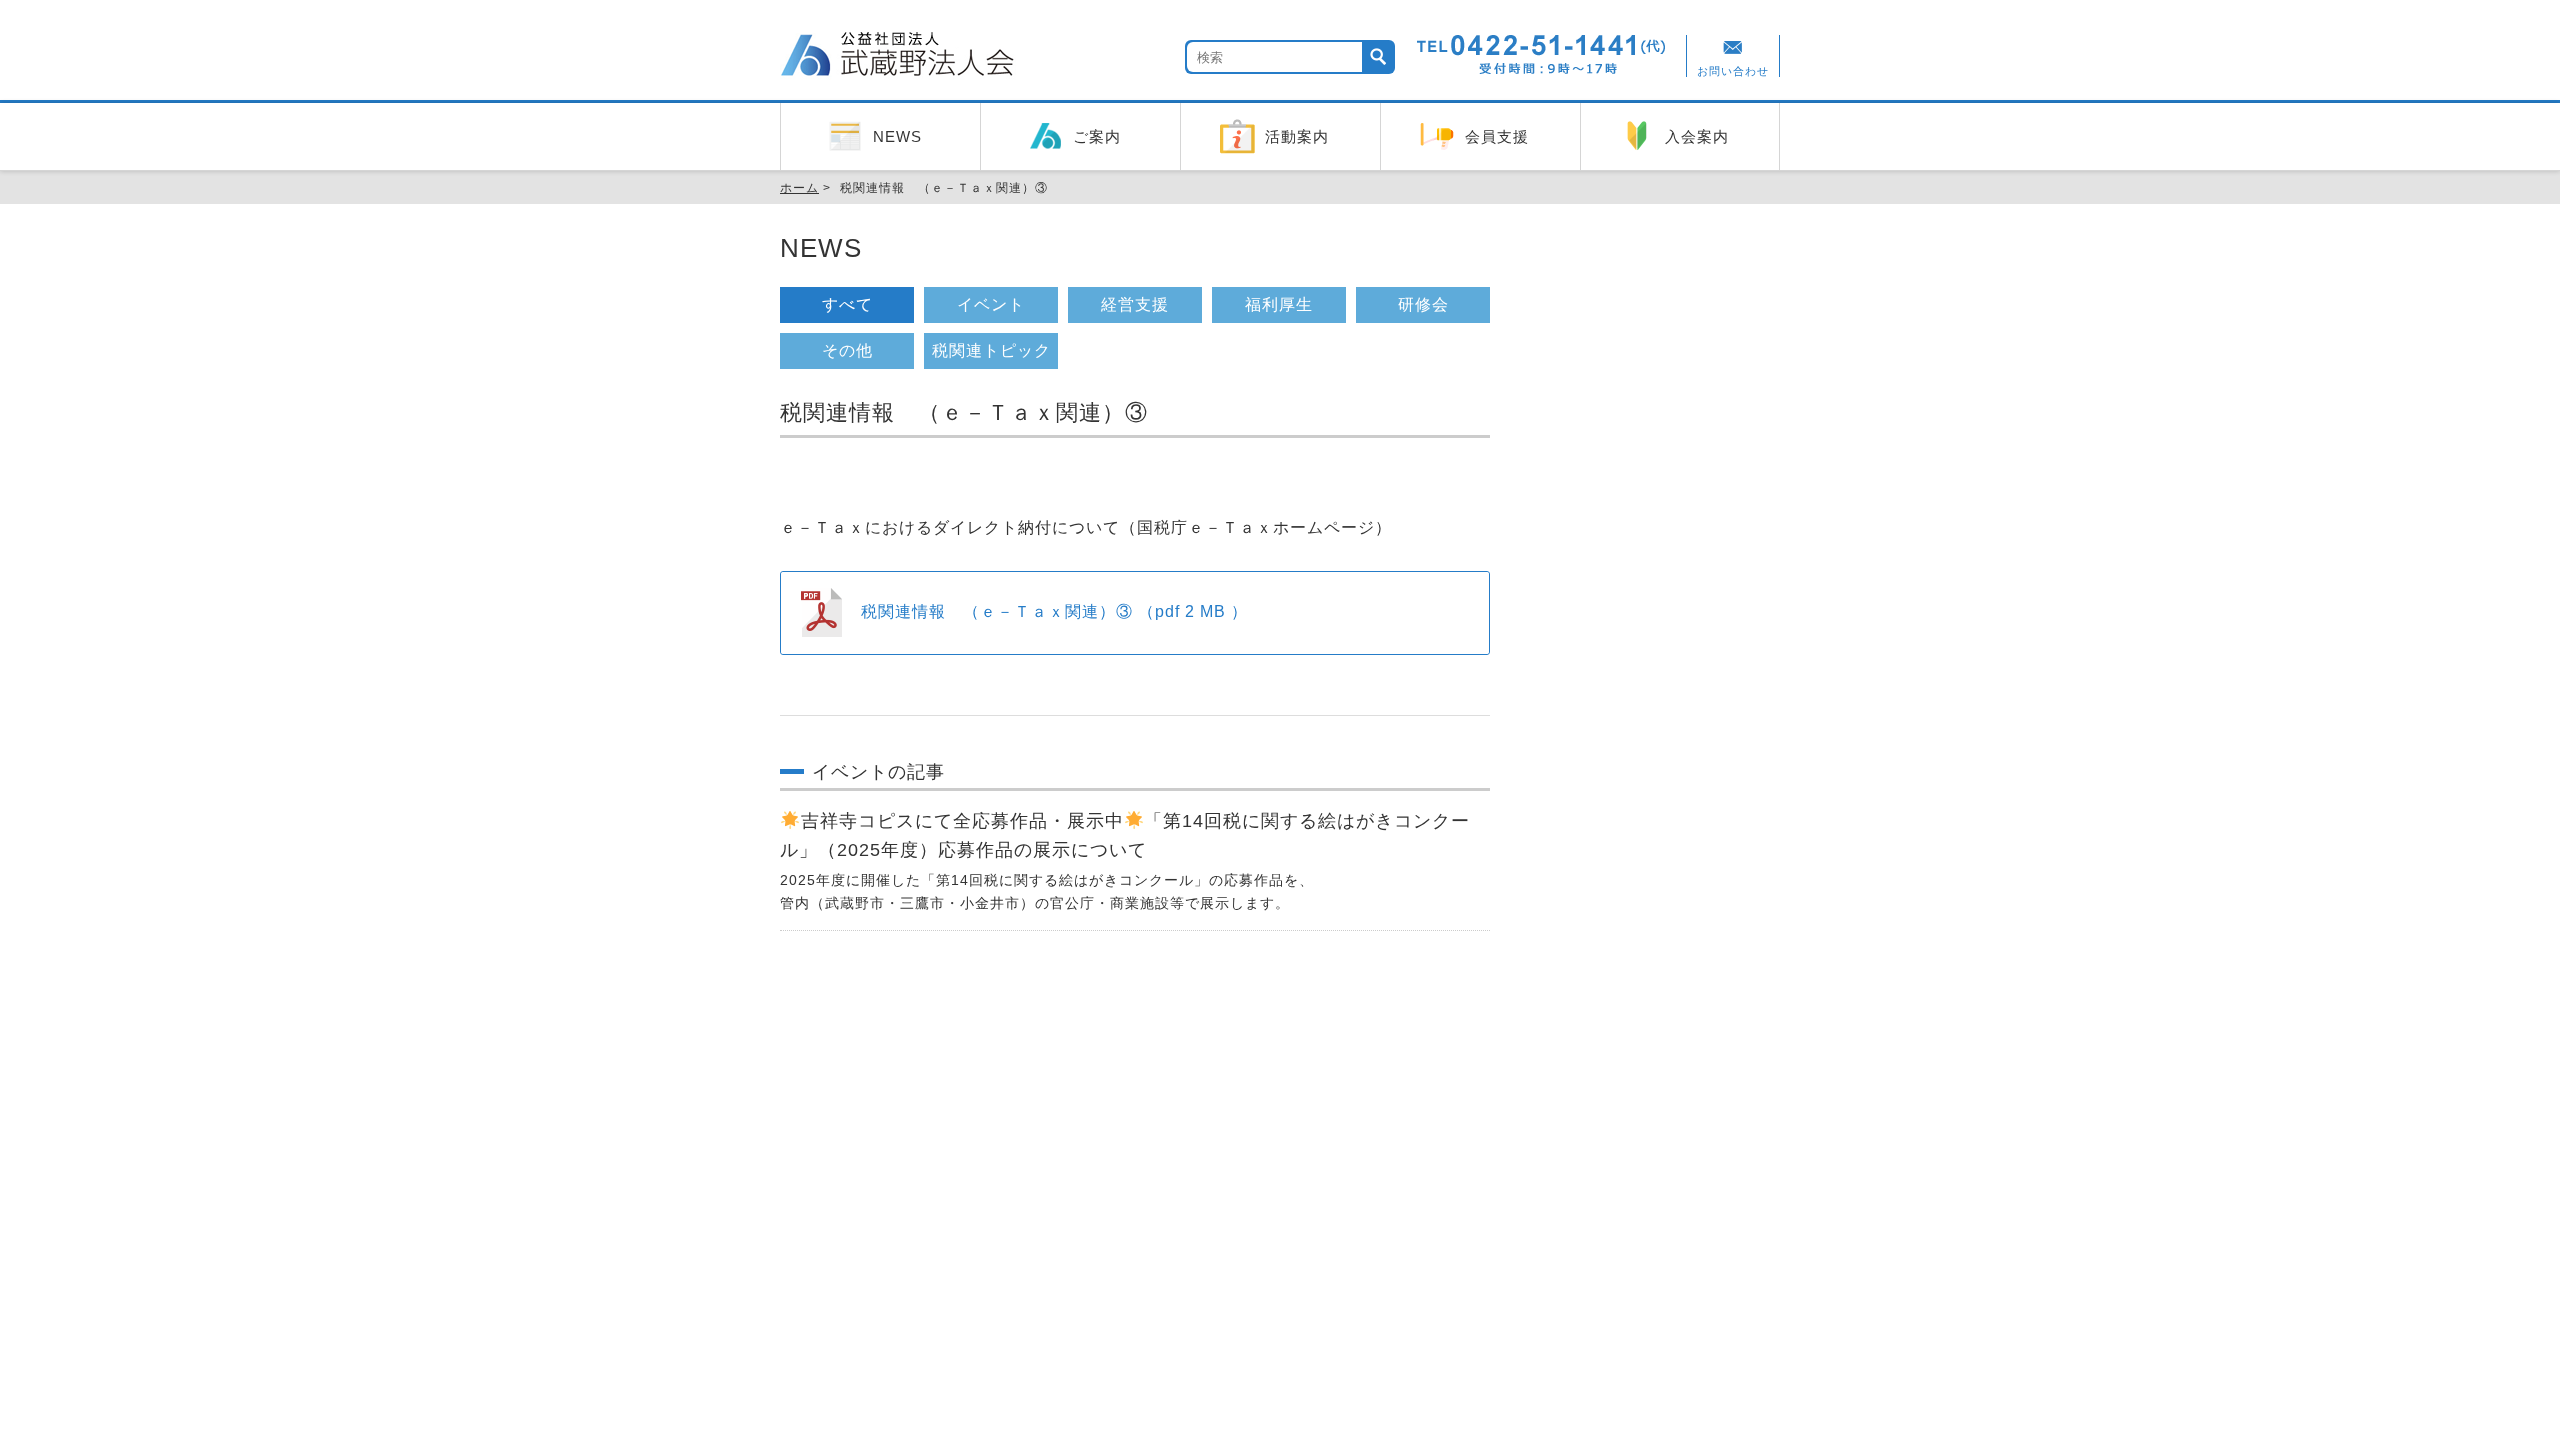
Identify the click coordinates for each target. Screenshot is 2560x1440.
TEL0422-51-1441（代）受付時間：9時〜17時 (1542, 55)
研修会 (1423, 304)
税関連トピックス (991, 355)
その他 (847, 350)
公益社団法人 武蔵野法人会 (900, 57)
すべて (847, 304)
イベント (991, 304)
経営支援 (1135, 304)
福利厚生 (1279, 304)
